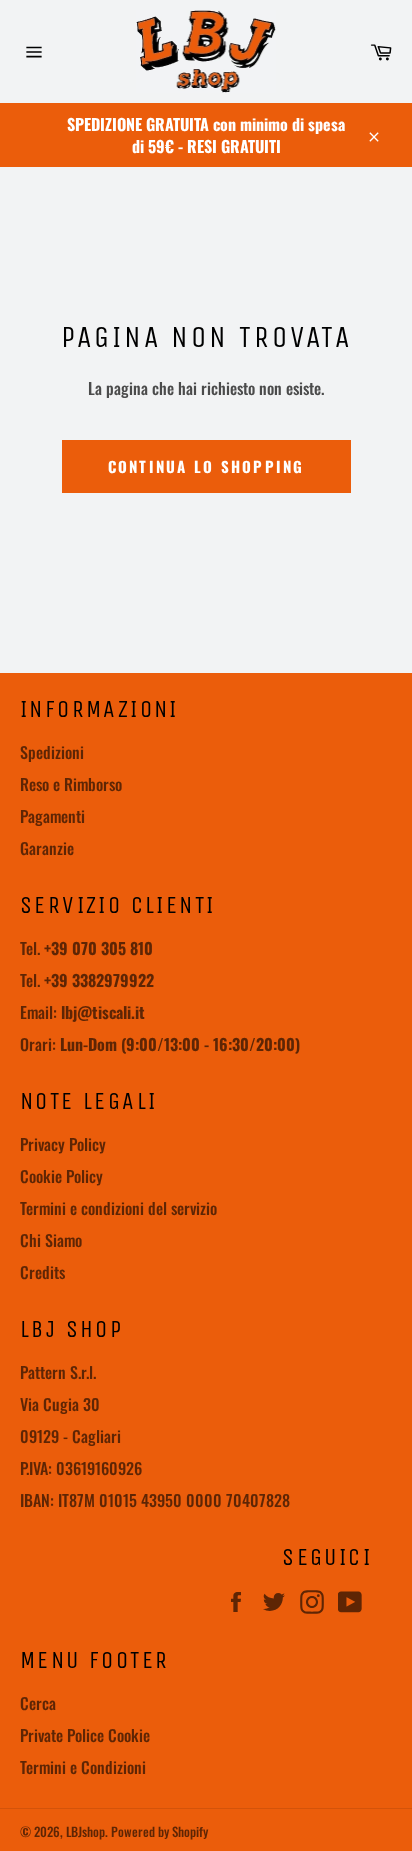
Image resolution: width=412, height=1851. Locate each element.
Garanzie (47, 848)
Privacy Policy (63, 1144)
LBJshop (85, 1831)
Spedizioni (52, 752)
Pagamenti (52, 816)
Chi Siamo (51, 1240)
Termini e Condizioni (83, 1767)
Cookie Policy (61, 1176)
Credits (42, 1272)
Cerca (38, 1703)
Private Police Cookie (85, 1735)
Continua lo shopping (206, 466)
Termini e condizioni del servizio (118, 1208)
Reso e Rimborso (71, 784)
